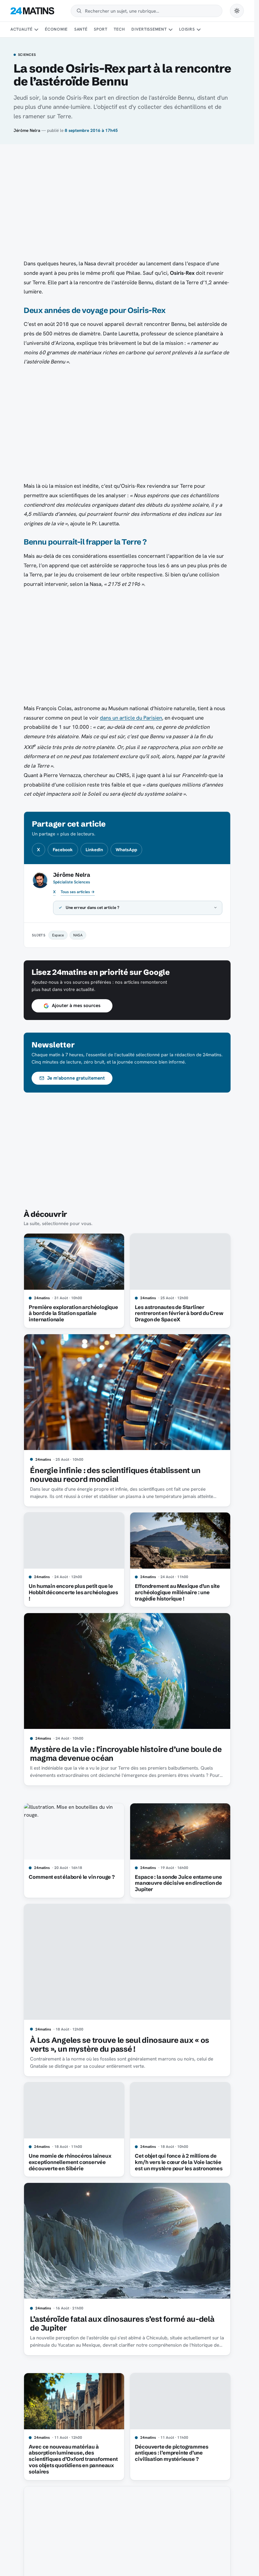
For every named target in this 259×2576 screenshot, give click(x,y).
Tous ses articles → (78, 892)
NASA (78, 935)
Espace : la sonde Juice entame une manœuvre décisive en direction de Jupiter (178, 1883)
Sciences (27, 55)
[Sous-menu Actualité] (36, 30)
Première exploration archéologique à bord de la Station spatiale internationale (73, 1313)
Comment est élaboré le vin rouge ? (72, 1877)
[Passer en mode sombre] (237, 11)
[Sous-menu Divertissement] (171, 30)
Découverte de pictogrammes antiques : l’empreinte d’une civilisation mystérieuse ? (172, 2453)
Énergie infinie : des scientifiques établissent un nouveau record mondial (115, 1475)
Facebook (63, 850)
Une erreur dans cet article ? (93, 908)
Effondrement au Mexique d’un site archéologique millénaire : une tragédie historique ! (177, 1592)
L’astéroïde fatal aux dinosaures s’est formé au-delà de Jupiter (122, 2323)
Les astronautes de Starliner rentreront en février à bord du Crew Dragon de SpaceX (179, 1313)
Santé (81, 29)
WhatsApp (126, 850)
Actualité (21, 29)
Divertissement (149, 29)
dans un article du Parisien (131, 718)
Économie (56, 29)
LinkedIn (94, 850)
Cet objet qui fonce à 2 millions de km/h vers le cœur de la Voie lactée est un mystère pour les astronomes (179, 2162)
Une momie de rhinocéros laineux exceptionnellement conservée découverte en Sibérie (70, 2162)
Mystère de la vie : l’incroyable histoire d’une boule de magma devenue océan (126, 1754)
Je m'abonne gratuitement (76, 1078)
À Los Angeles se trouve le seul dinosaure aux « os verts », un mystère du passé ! (120, 2045)
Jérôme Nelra (27, 130)
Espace (58, 935)
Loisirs (187, 29)
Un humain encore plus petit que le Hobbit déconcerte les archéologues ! (73, 1592)
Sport (101, 29)
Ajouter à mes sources (76, 1005)
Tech (119, 29)
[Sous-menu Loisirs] (199, 30)
